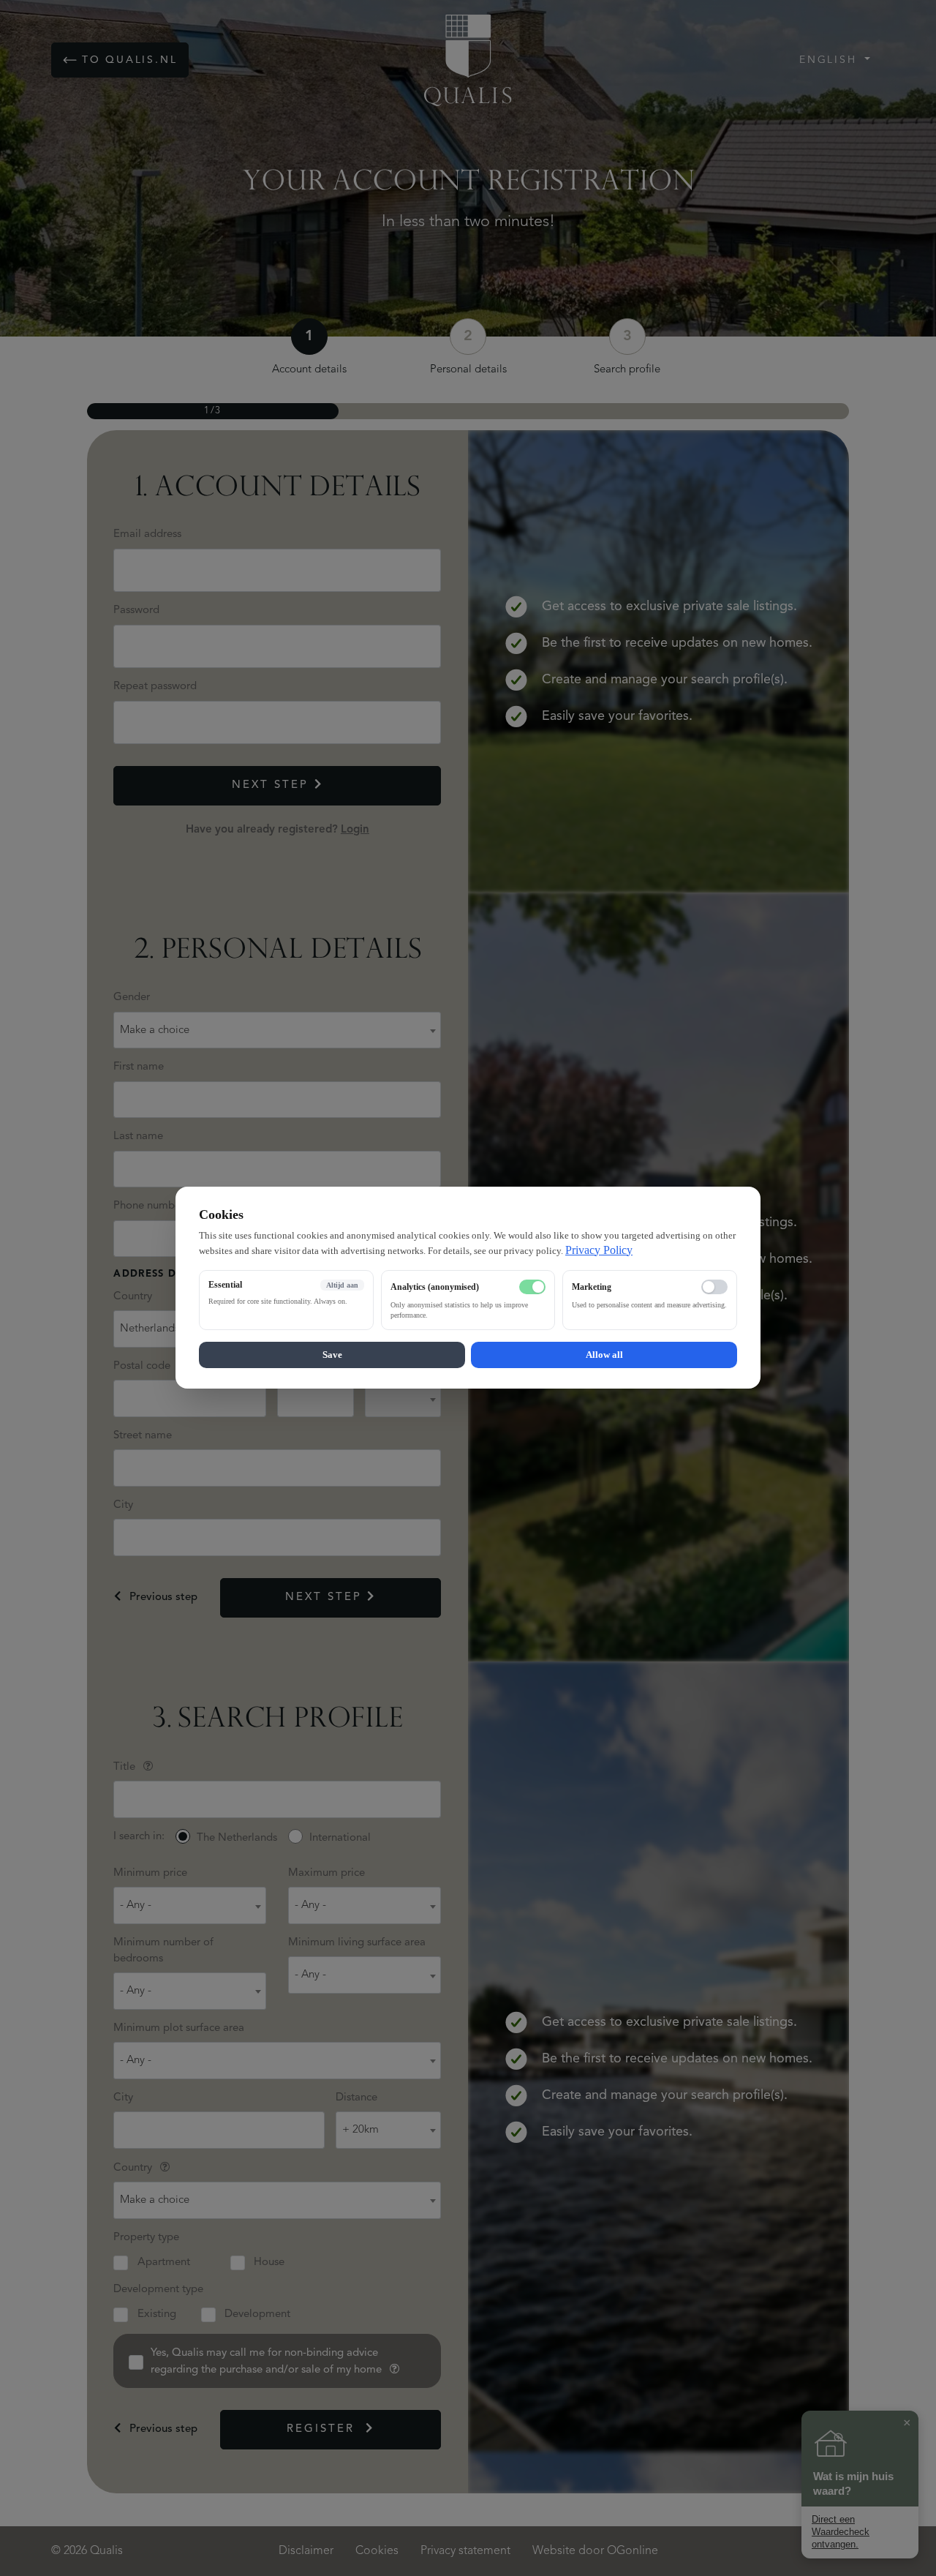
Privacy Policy (599, 1250)
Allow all (604, 1355)
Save (332, 1355)
